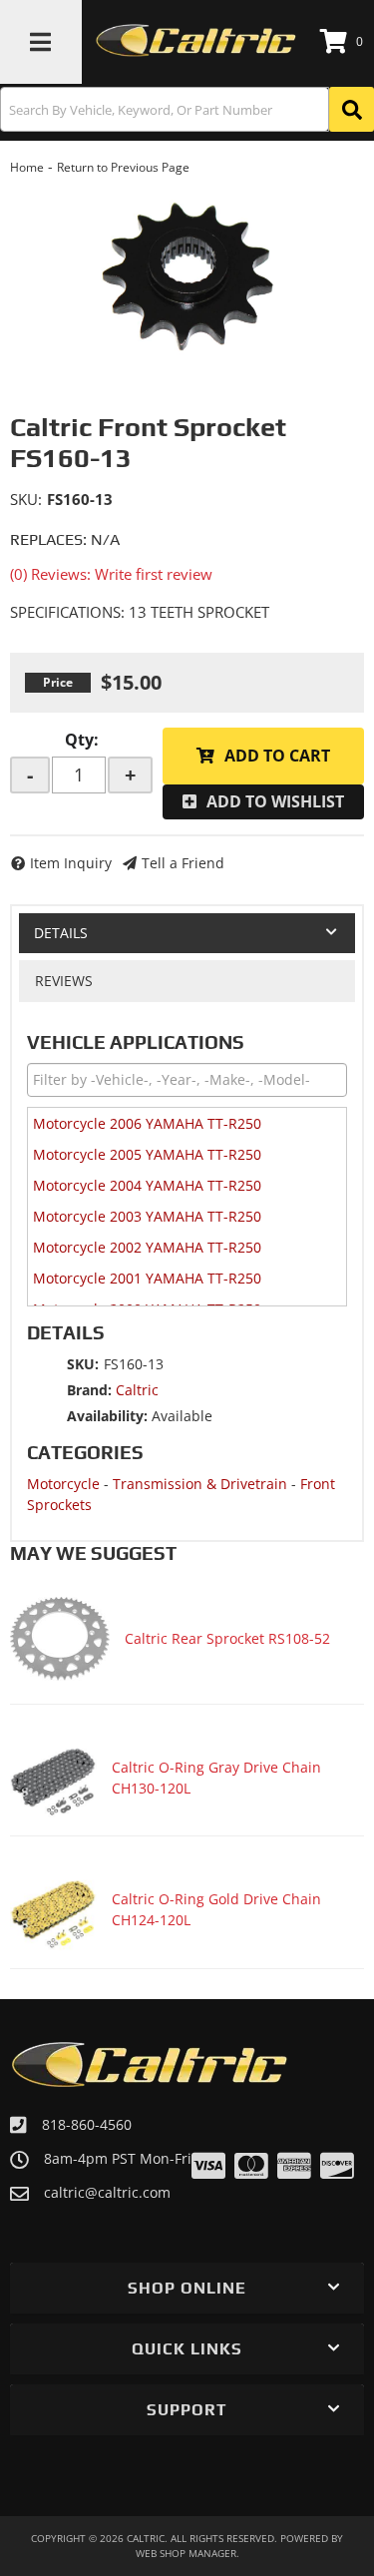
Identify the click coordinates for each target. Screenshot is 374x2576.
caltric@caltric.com (107, 2193)
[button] (187, 109)
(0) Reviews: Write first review (111, 574)
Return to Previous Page (123, 167)
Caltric (137, 1390)
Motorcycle (63, 1484)
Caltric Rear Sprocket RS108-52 (227, 1638)
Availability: (107, 1416)
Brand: (89, 1390)
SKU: (26, 499)
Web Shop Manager (186, 2553)
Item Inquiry (71, 863)
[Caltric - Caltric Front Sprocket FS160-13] (187, 276)
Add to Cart (277, 756)
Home (27, 167)
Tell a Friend (183, 863)
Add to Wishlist (275, 801)
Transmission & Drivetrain (200, 1484)
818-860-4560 (87, 2124)
